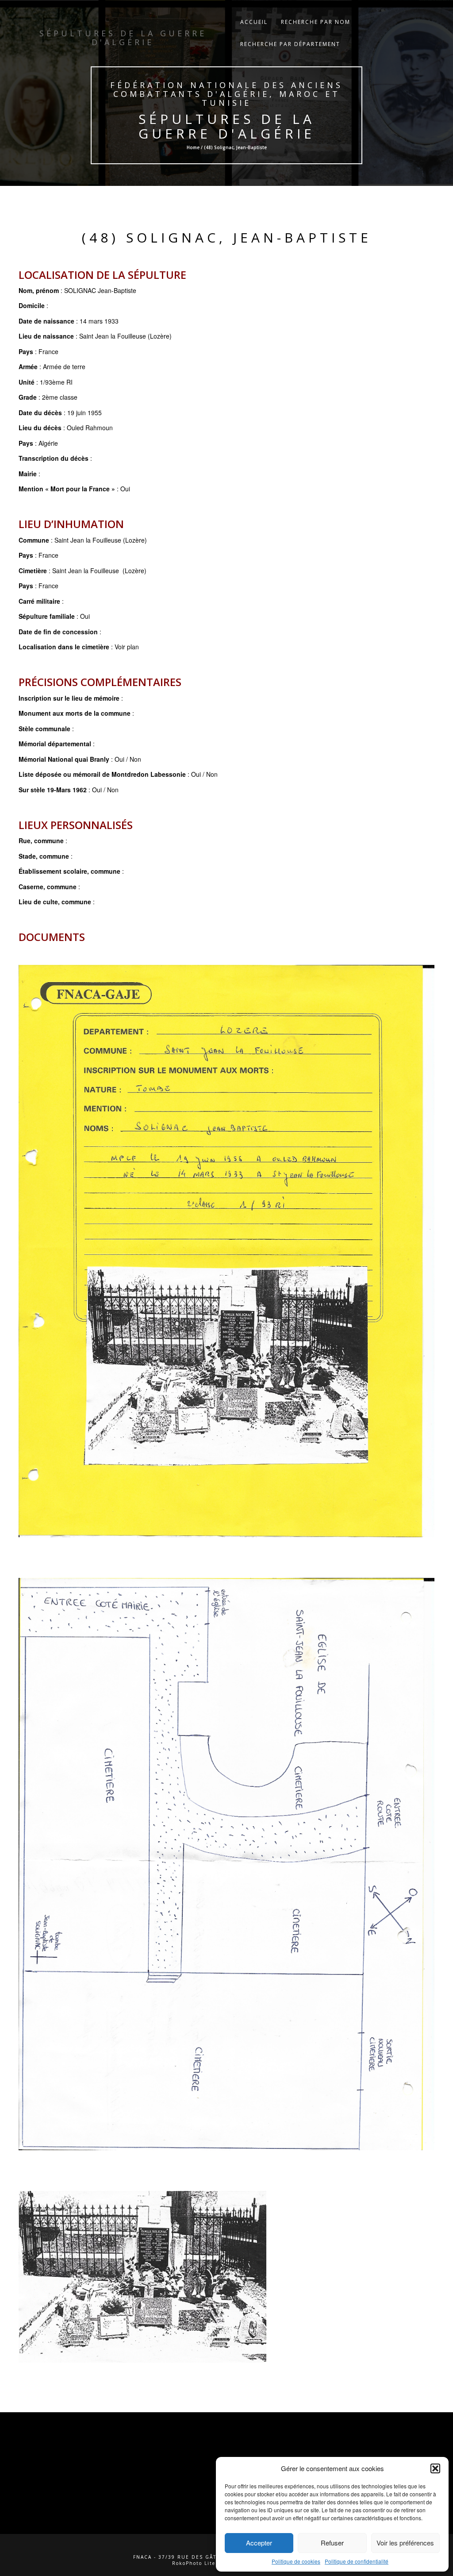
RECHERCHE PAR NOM (316, 22)
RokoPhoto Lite (194, 2563)
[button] (435, 2468)
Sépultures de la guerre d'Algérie (226, 126)
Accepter (259, 2543)
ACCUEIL (254, 22)
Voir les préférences (405, 2543)
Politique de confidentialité (357, 2561)
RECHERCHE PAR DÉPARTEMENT (290, 44)
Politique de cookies (296, 2561)
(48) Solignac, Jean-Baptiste (227, 237)
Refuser (332, 2543)
